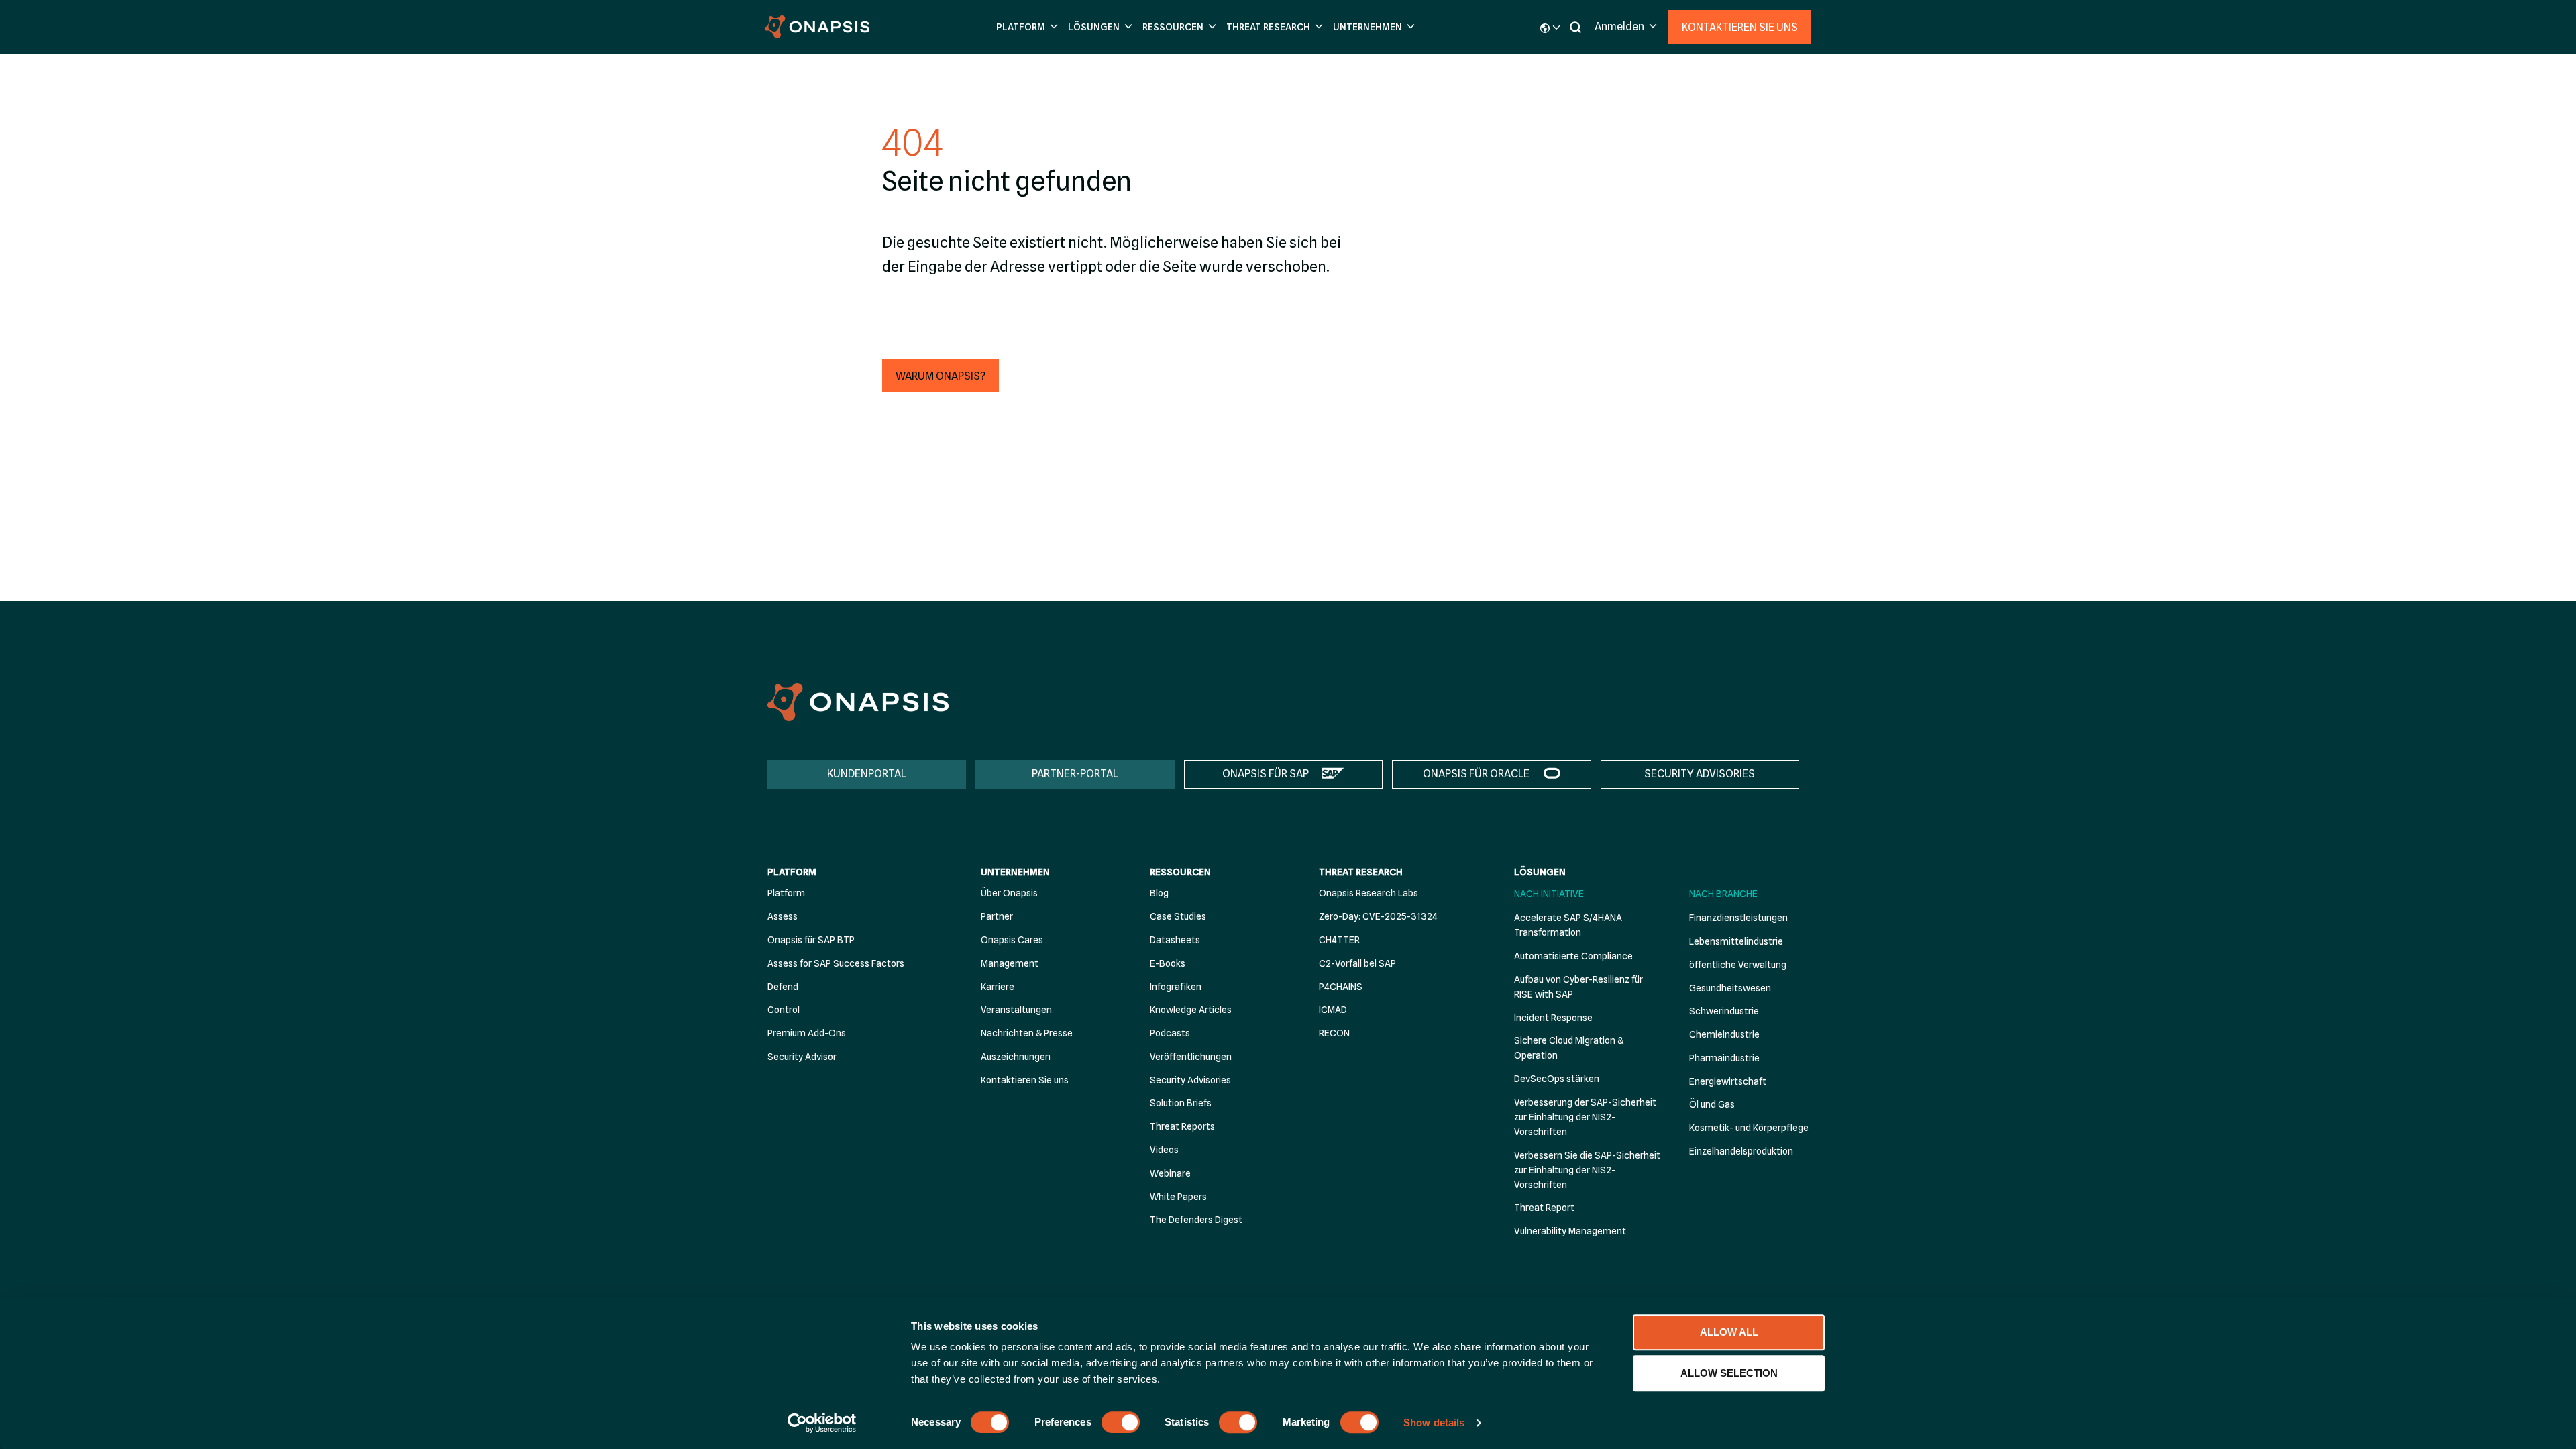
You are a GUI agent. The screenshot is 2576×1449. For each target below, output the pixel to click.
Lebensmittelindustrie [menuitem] (1736, 941)
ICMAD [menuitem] (1333, 1010)
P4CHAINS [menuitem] (1341, 987)
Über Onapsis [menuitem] (1009, 893)
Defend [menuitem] (783, 987)
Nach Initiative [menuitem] (1549, 894)
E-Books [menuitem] (1168, 963)
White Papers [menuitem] (1178, 1197)
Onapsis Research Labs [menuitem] (1368, 893)
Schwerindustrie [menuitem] (1724, 1011)
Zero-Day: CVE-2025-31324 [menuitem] (1378, 916)
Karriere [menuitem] (998, 987)
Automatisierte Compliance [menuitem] (1573, 956)
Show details (1434, 1423)
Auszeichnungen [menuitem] (1016, 1057)
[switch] (1121, 1422)
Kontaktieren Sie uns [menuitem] (1025, 1080)
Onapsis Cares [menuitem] (1012, 940)
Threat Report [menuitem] (1544, 1207)
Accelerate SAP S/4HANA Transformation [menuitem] (1568, 925)
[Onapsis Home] (858, 702)
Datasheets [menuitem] (1175, 940)
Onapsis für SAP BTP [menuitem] (811, 940)
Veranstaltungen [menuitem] (1016, 1010)
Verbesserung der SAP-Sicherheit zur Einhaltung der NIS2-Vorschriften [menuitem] (1585, 1117)
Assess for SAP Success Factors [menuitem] (836, 963)
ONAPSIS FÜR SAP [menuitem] (1266, 774)
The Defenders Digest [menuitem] (1196, 1220)
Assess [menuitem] (783, 916)
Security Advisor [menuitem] (802, 1057)
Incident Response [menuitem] (1553, 1018)
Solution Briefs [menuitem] (1181, 1103)
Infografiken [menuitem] (1176, 987)
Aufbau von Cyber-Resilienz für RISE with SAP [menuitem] (1578, 987)
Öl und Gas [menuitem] (1712, 1104)
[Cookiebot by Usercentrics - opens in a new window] (822, 1423)
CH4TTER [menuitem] (1339, 940)
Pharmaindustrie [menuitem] (1724, 1058)
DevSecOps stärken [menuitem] (1557, 1079)
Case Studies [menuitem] (1178, 916)
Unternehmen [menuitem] (1015, 872)
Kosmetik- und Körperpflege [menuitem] (1749, 1128)
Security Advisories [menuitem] (1190, 1080)
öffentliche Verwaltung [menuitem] (1738, 965)
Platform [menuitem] (792, 872)
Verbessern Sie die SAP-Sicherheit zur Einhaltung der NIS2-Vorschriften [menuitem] (1587, 1170)
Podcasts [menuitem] (1170, 1033)
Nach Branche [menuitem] (1723, 894)
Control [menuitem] (784, 1010)
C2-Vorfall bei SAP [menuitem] (1357, 963)
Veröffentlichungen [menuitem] (1191, 1057)
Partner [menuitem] (997, 916)
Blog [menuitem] (1159, 893)
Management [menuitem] (1010, 963)
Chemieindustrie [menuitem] (1724, 1034)
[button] (1025, 27)
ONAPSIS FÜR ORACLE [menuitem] (1476, 774)
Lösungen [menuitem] (1540, 872)
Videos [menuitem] (1164, 1150)
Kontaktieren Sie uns (1740, 27)
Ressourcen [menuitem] (1180, 872)
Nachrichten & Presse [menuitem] (1027, 1033)
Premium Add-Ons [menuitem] (807, 1033)
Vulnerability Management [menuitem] (1570, 1231)
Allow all (1729, 1332)
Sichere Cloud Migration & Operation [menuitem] (1569, 1048)
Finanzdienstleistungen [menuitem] (1738, 918)
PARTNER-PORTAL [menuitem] (1075, 774)
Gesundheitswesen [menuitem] (1730, 988)
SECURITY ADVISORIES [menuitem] (1700, 774)
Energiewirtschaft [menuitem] (1728, 1081)
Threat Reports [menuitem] (1182, 1126)
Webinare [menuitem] (1170, 1173)
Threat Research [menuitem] (1361, 872)
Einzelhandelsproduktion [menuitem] (1741, 1151)
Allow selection (1729, 1373)
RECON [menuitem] (1334, 1033)
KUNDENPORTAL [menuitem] (867, 774)
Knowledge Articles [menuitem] (1191, 1010)
